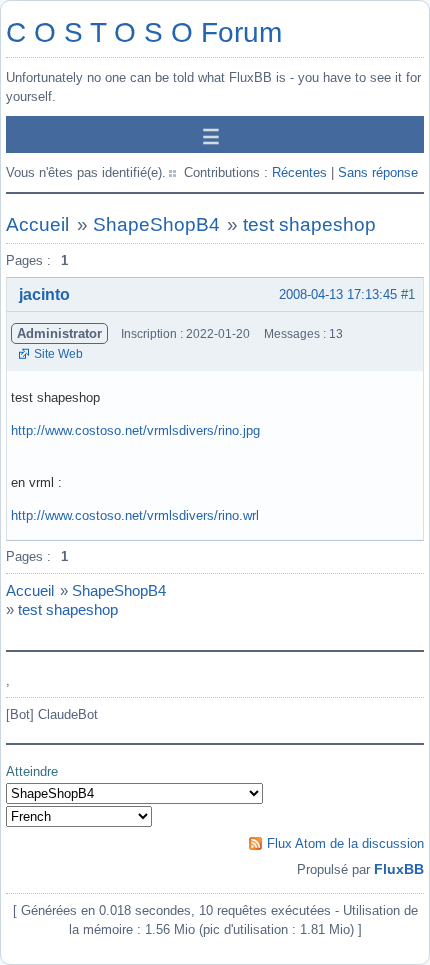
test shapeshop (309, 224)
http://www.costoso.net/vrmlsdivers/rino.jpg (135, 430)
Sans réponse (378, 172)
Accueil (37, 224)
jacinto (44, 294)
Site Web (58, 354)
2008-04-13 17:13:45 (338, 294)
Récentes (299, 172)
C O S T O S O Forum (144, 32)
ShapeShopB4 (156, 224)
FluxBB (399, 869)
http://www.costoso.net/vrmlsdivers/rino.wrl (135, 515)
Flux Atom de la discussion (345, 843)
